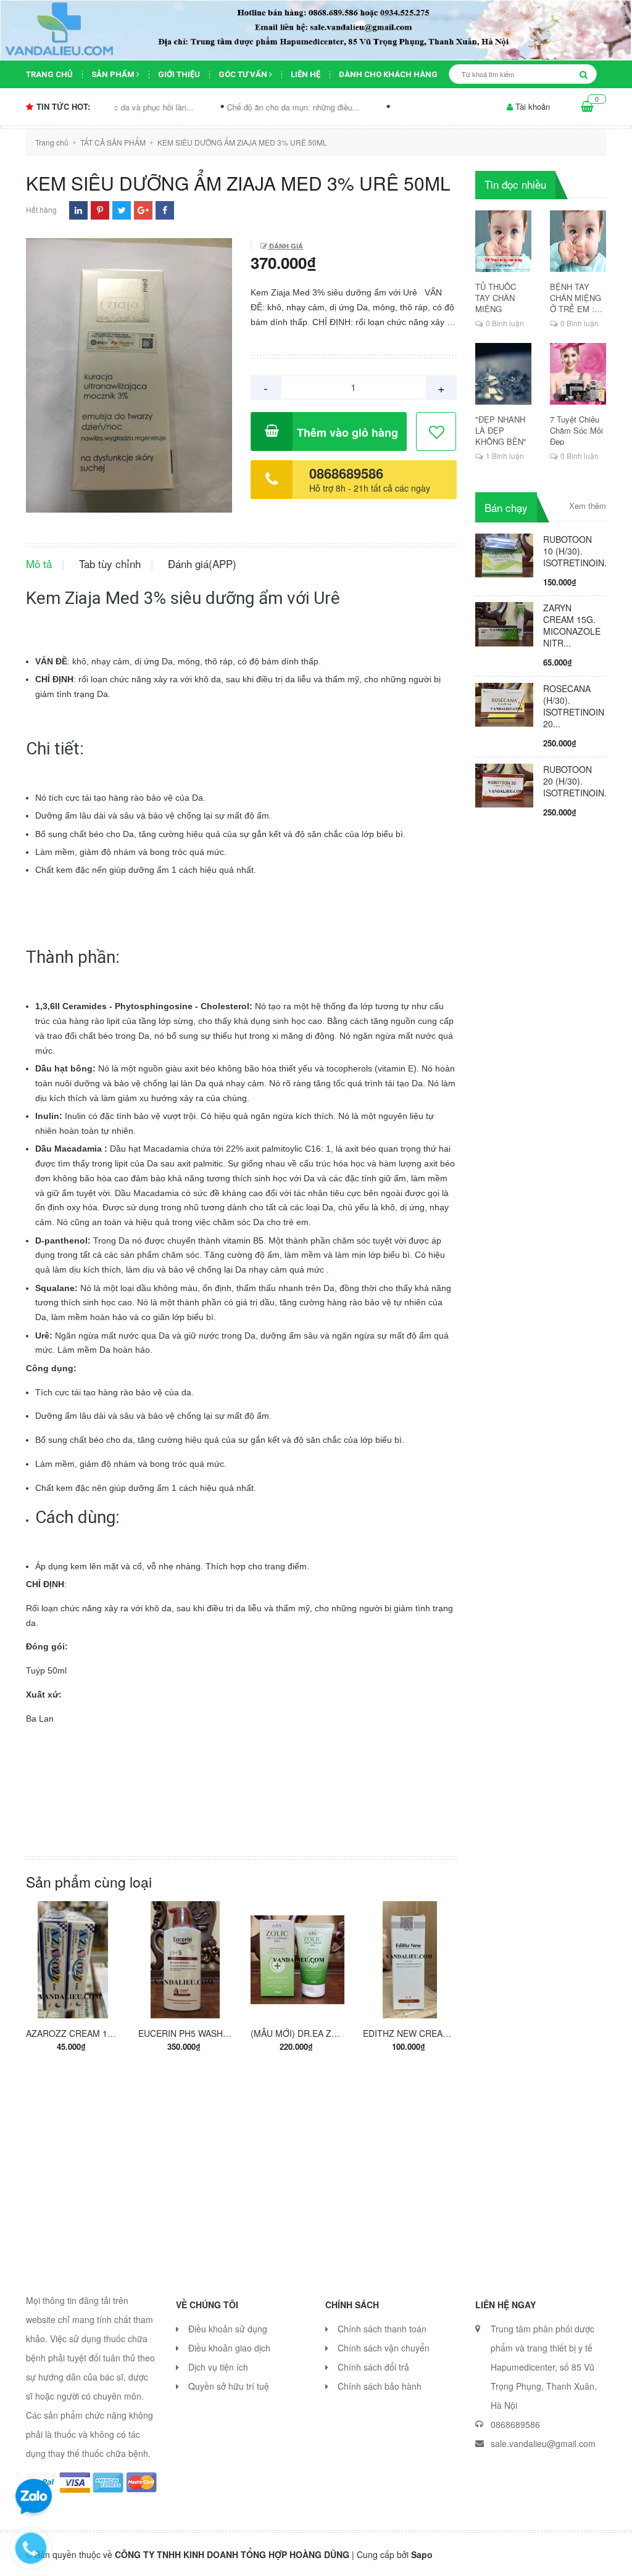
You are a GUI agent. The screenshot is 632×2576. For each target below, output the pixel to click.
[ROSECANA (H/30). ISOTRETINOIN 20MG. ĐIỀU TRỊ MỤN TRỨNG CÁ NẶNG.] (505, 704)
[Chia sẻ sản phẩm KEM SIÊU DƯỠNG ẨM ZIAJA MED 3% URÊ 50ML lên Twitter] (122, 210)
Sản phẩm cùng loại (89, 1882)
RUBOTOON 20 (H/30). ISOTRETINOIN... (577, 781)
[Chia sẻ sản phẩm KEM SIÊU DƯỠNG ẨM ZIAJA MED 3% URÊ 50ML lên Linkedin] (78, 210)
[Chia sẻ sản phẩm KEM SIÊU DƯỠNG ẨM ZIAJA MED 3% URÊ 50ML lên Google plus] (143, 210)
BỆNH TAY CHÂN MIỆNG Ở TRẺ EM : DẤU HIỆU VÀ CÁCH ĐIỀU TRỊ (576, 298)
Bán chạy (506, 507)
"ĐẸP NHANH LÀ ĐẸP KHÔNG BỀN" (501, 431)
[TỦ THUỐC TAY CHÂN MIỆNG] (503, 241)
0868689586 (346, 473)
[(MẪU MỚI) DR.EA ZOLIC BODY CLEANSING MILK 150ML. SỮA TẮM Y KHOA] (297, 1960)
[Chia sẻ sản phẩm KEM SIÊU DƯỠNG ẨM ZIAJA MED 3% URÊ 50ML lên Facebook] (165, 210)
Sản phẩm (114, 74)
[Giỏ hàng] (587, 107)
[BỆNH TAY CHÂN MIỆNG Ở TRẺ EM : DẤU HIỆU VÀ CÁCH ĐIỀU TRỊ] (578, 241)
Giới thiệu (179, 74)
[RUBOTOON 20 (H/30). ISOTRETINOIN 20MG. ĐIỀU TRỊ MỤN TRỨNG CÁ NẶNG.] (505, 784)
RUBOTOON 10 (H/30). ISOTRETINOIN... (577, 551)
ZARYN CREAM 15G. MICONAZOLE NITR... (572, 625)
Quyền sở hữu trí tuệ (229, 2386)
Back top (584, 2556)
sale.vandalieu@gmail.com (543, 2443)
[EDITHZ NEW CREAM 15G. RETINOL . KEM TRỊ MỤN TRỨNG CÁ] (410, 1960)
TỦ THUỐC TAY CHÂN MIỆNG (496, 298)
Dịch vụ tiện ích (218, 2367)
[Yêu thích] (437, 432)
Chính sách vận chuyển (384, 2348)
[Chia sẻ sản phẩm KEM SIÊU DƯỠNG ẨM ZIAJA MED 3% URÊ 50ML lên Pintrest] (100, 210)
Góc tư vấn (244, 74)
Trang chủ (49, 74)
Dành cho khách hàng (388, 74)
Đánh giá (285, 246)
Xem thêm (588, 506)
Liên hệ (306, 74)
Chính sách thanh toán (382, 2329)
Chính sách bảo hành (380, 2386)
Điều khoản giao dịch (229, 2348)
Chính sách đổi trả (373, 2367)
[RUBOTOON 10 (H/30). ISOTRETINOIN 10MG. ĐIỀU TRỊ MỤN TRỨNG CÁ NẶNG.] (505, 554)
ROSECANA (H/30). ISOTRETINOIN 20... (574, 706)
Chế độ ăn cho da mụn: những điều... (232, 107)
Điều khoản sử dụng (228, 2329)
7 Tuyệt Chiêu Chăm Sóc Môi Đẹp (576, 431)
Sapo (422, 2554)
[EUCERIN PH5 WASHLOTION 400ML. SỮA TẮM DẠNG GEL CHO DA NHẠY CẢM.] (185, 1960)
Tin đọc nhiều (515, 184)
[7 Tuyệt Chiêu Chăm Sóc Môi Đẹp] (578, 374)
